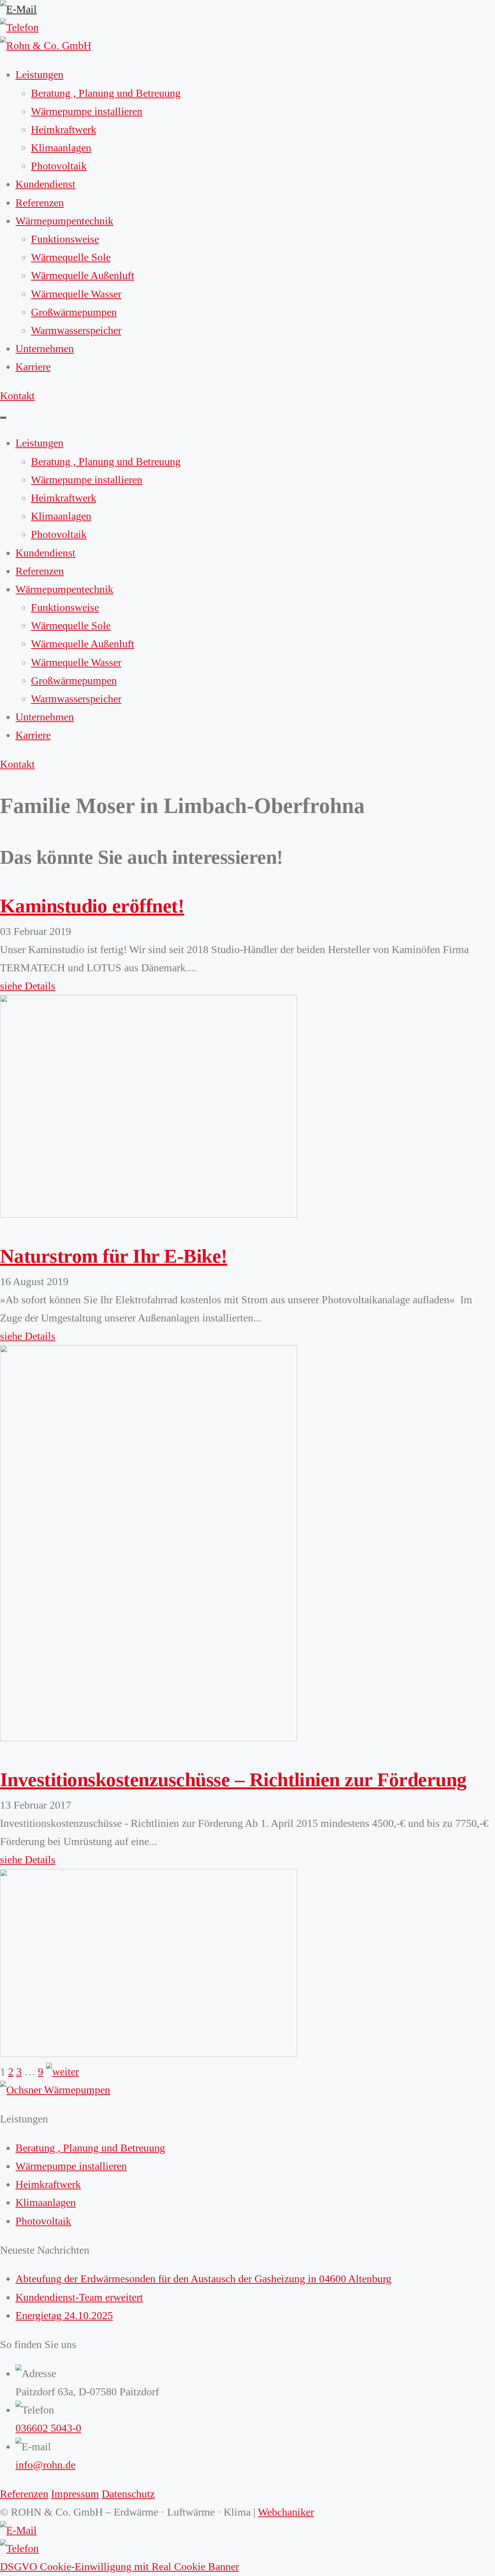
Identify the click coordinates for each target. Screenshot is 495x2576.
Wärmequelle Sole (71, 257)
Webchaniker (286, 2512)
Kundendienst (45, 184)
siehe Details (28, 986)
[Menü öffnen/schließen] (3, 418)
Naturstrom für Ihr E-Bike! (114, 1256)
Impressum (75, 2494)
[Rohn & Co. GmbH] (46, 45)
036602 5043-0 (48, 2428)
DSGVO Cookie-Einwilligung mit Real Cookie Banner (119, 2567)
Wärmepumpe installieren (87, 111)
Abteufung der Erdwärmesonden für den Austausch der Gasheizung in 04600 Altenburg (203, 2279)
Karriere (33, 367)
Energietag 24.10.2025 (64, 2315)
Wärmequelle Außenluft (83, 275)
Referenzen (40, 203)
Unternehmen (45, 348)
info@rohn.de (45, 2465)
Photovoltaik (59, 166)
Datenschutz (128, 2494)
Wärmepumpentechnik (64, 221)
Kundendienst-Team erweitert (79, 2297)
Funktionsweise (65, 239)
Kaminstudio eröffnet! (92, 906)
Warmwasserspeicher (76, 330)
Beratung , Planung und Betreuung (106, 93)
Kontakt (17, 396)
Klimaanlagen (61, 148)
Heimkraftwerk (64, 129)
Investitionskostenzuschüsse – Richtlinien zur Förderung (233, 1779)
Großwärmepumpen (74, 312)
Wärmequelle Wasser (76, 294)
